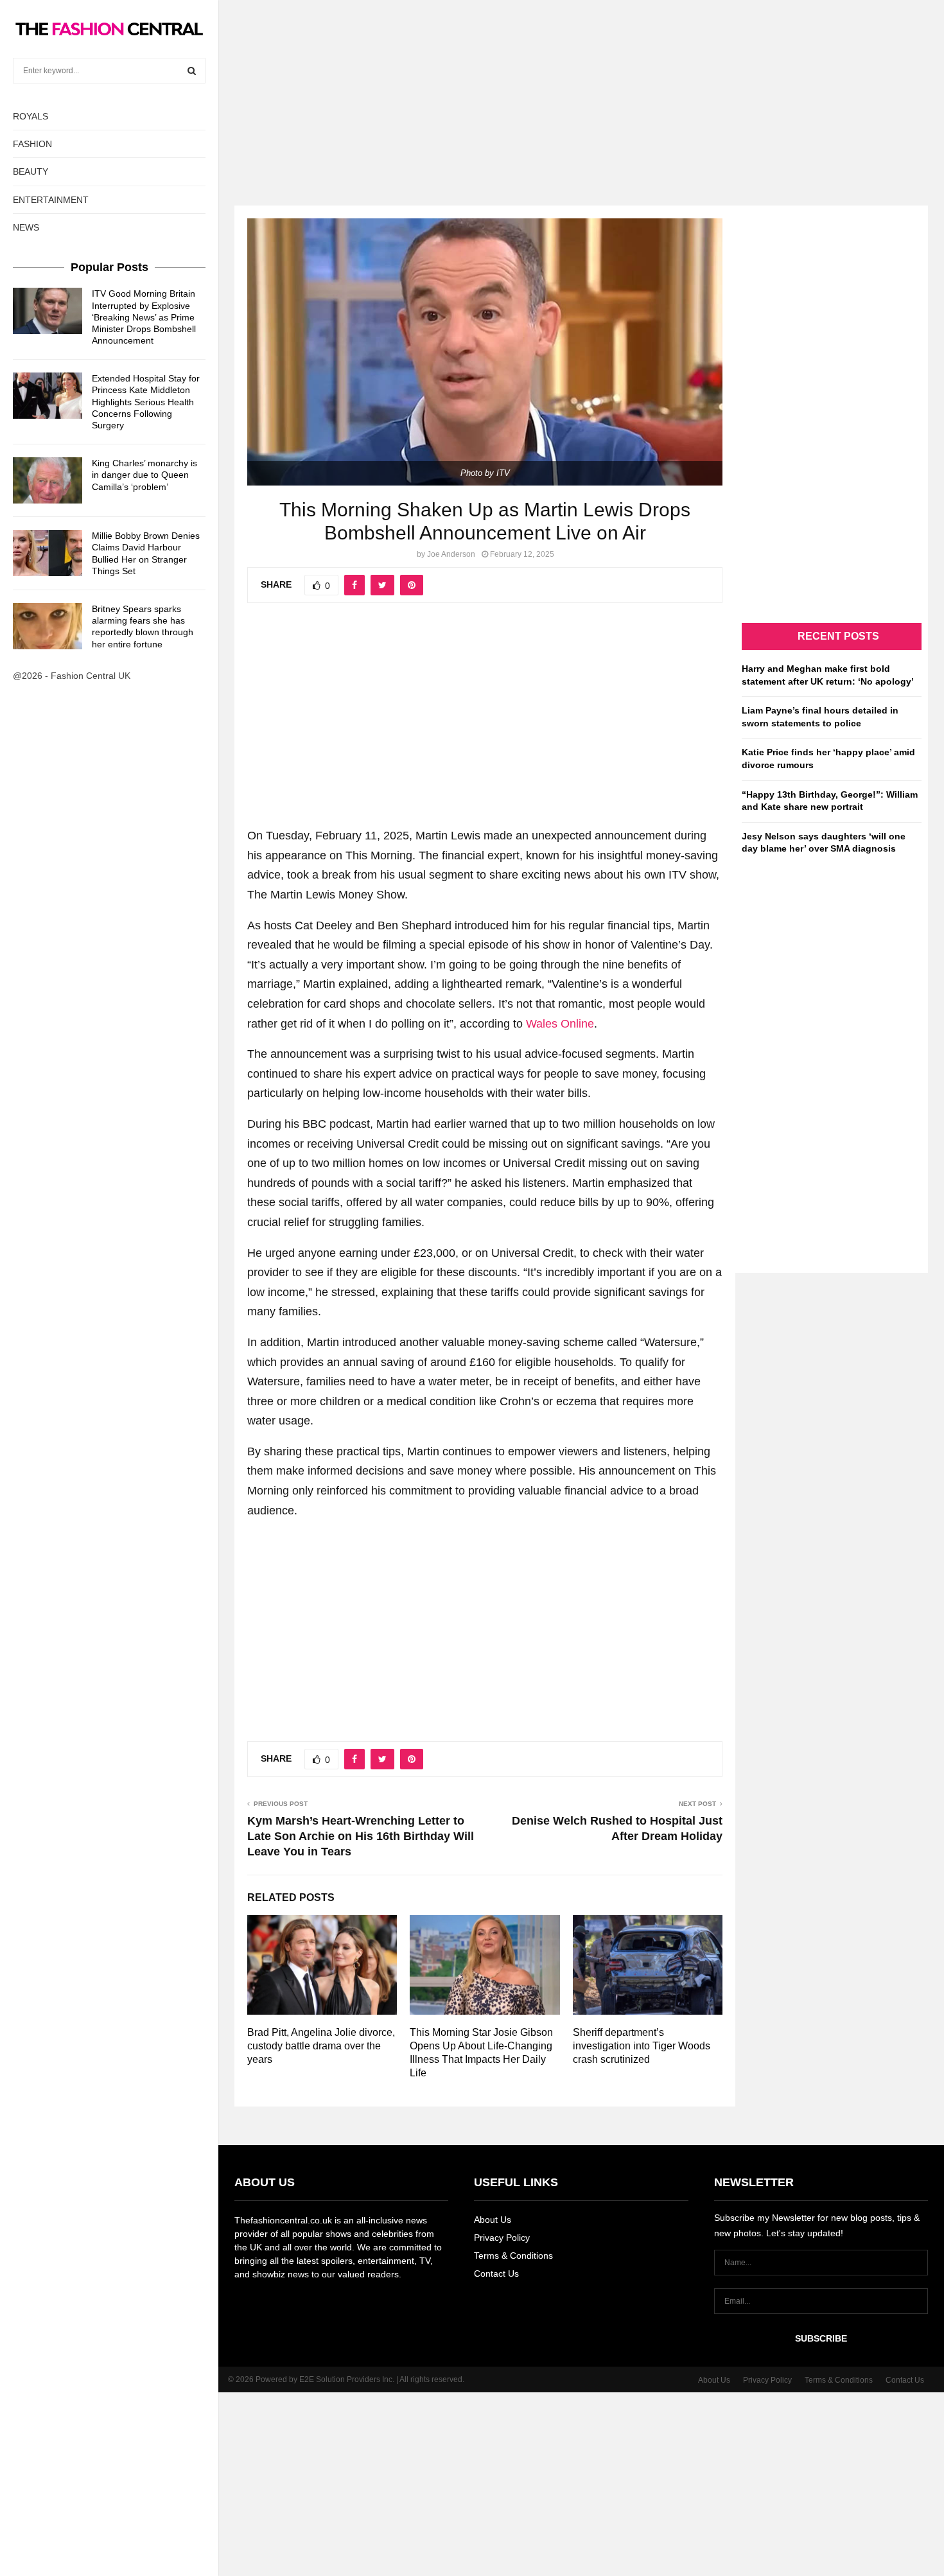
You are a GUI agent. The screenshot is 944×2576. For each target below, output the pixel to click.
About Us (493, 2220)
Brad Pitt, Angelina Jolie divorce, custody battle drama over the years (321, 2046)
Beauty (31, 171)
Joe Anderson (451, 554)
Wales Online (560, 1024)
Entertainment (51, 200)
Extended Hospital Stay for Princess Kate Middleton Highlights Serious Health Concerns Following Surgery (146, 402)
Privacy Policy (502, 2238)
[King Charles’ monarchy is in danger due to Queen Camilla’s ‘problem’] (48, 480)
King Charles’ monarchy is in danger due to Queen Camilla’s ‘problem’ (144, 475)
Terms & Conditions (513, 2256)
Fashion (32, 144)
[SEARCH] (192, 71)
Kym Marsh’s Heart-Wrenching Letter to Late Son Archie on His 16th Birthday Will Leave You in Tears (361, 1836)
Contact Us (496, 2274)
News (26, 227)
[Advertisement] (472, 90)
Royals (31, 116)
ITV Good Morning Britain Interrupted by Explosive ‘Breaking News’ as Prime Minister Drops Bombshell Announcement (144, 317)
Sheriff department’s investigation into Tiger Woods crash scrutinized (642, 2046)
